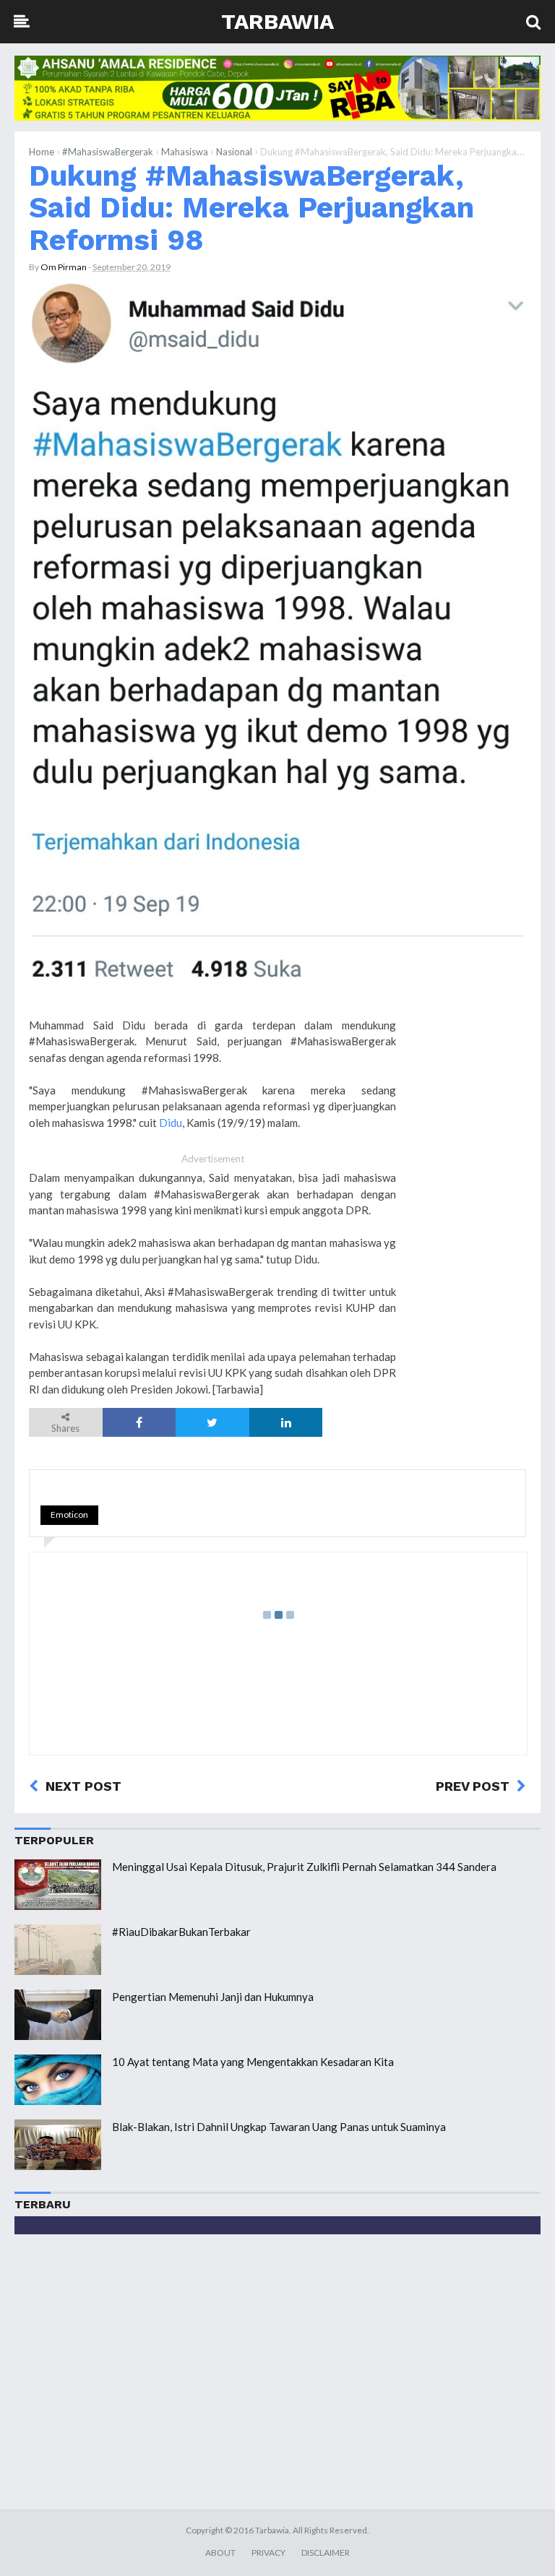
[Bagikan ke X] (212, 1422)
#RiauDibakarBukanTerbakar (181, 1932)
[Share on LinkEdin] (286, 1422)
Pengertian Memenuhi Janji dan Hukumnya (213, 1997)
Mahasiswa (185, 152)
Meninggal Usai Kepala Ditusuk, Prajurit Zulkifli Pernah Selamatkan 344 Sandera (304, 1867)
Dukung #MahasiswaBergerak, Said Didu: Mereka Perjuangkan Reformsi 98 (251, 208)
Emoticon (69, 1514)
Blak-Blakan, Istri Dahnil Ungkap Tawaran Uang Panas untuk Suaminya (279, 2127)
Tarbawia (277, 21)
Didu (171, 1123)
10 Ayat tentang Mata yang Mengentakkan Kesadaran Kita (253, 2062)
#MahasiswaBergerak (108, 152)
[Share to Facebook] (139, 1422)
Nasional (234, 152)
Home (42, 152)
